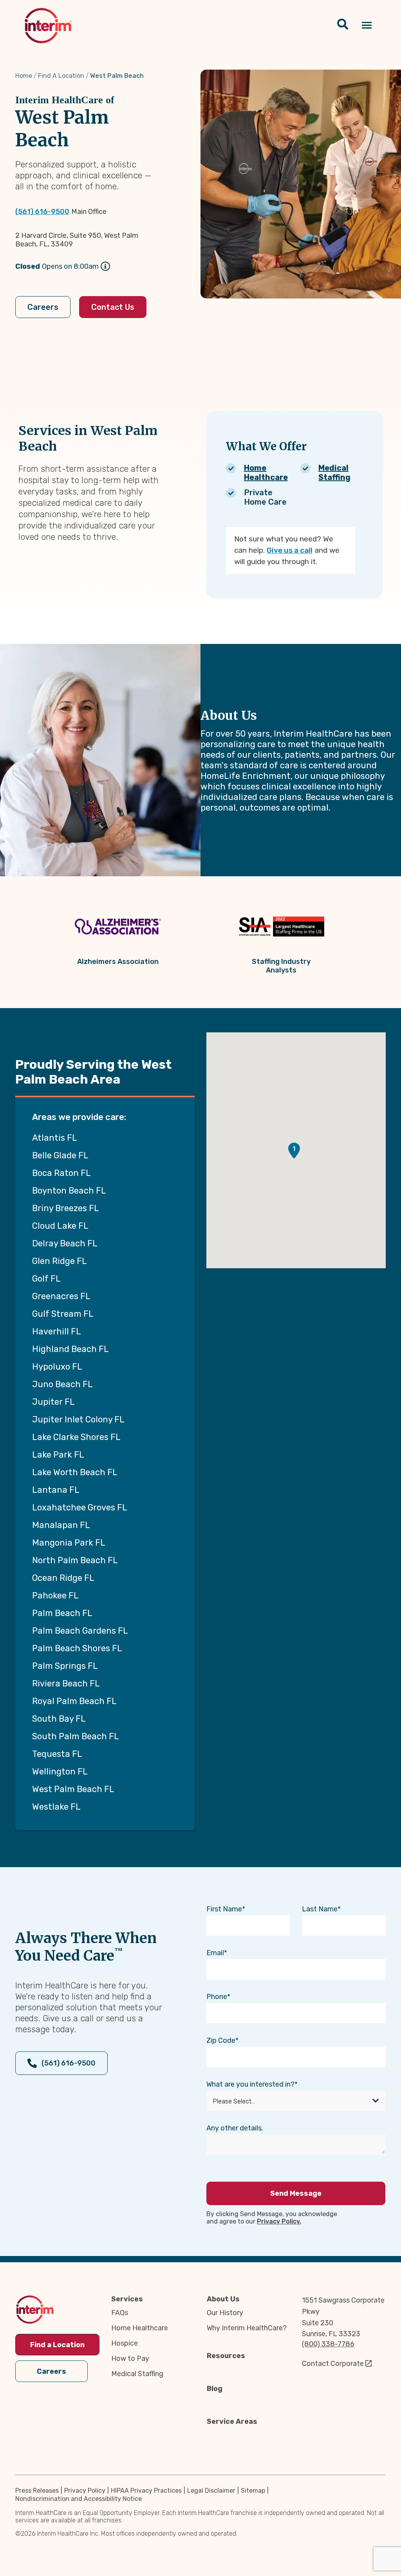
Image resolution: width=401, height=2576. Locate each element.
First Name (224, 1909)
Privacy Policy (85, 2491)
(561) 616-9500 (42, 212)
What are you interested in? (250, 2084)
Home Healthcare (266, 473)
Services (127, 2299)
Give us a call (290, 550)
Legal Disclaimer (211, 2491)
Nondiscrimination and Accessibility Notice (79, 2499)
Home (24, 76)
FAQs (120, 2313)
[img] (48, 26)
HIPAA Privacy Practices (146, 2491)
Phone (217, 1997)
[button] (294, 1151)
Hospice (125, 2343)
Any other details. (235, 2128)
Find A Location (61, 76)
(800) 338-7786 (328, 2344)
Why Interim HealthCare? (247, 2328)
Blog (215, 2389)
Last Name (320, 1909)
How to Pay (130, 2358)
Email (215, 1953)
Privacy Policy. (279, 2221)
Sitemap (253, 2491)
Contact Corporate (333, 2364)
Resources (226, 2356)
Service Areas (232, 2421)
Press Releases (37, 2491)
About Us (223, 2299)
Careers (43, 307)
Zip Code (221, 2040)
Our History (225, 2313)
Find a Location (57, 2345)
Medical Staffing (334, 473)
